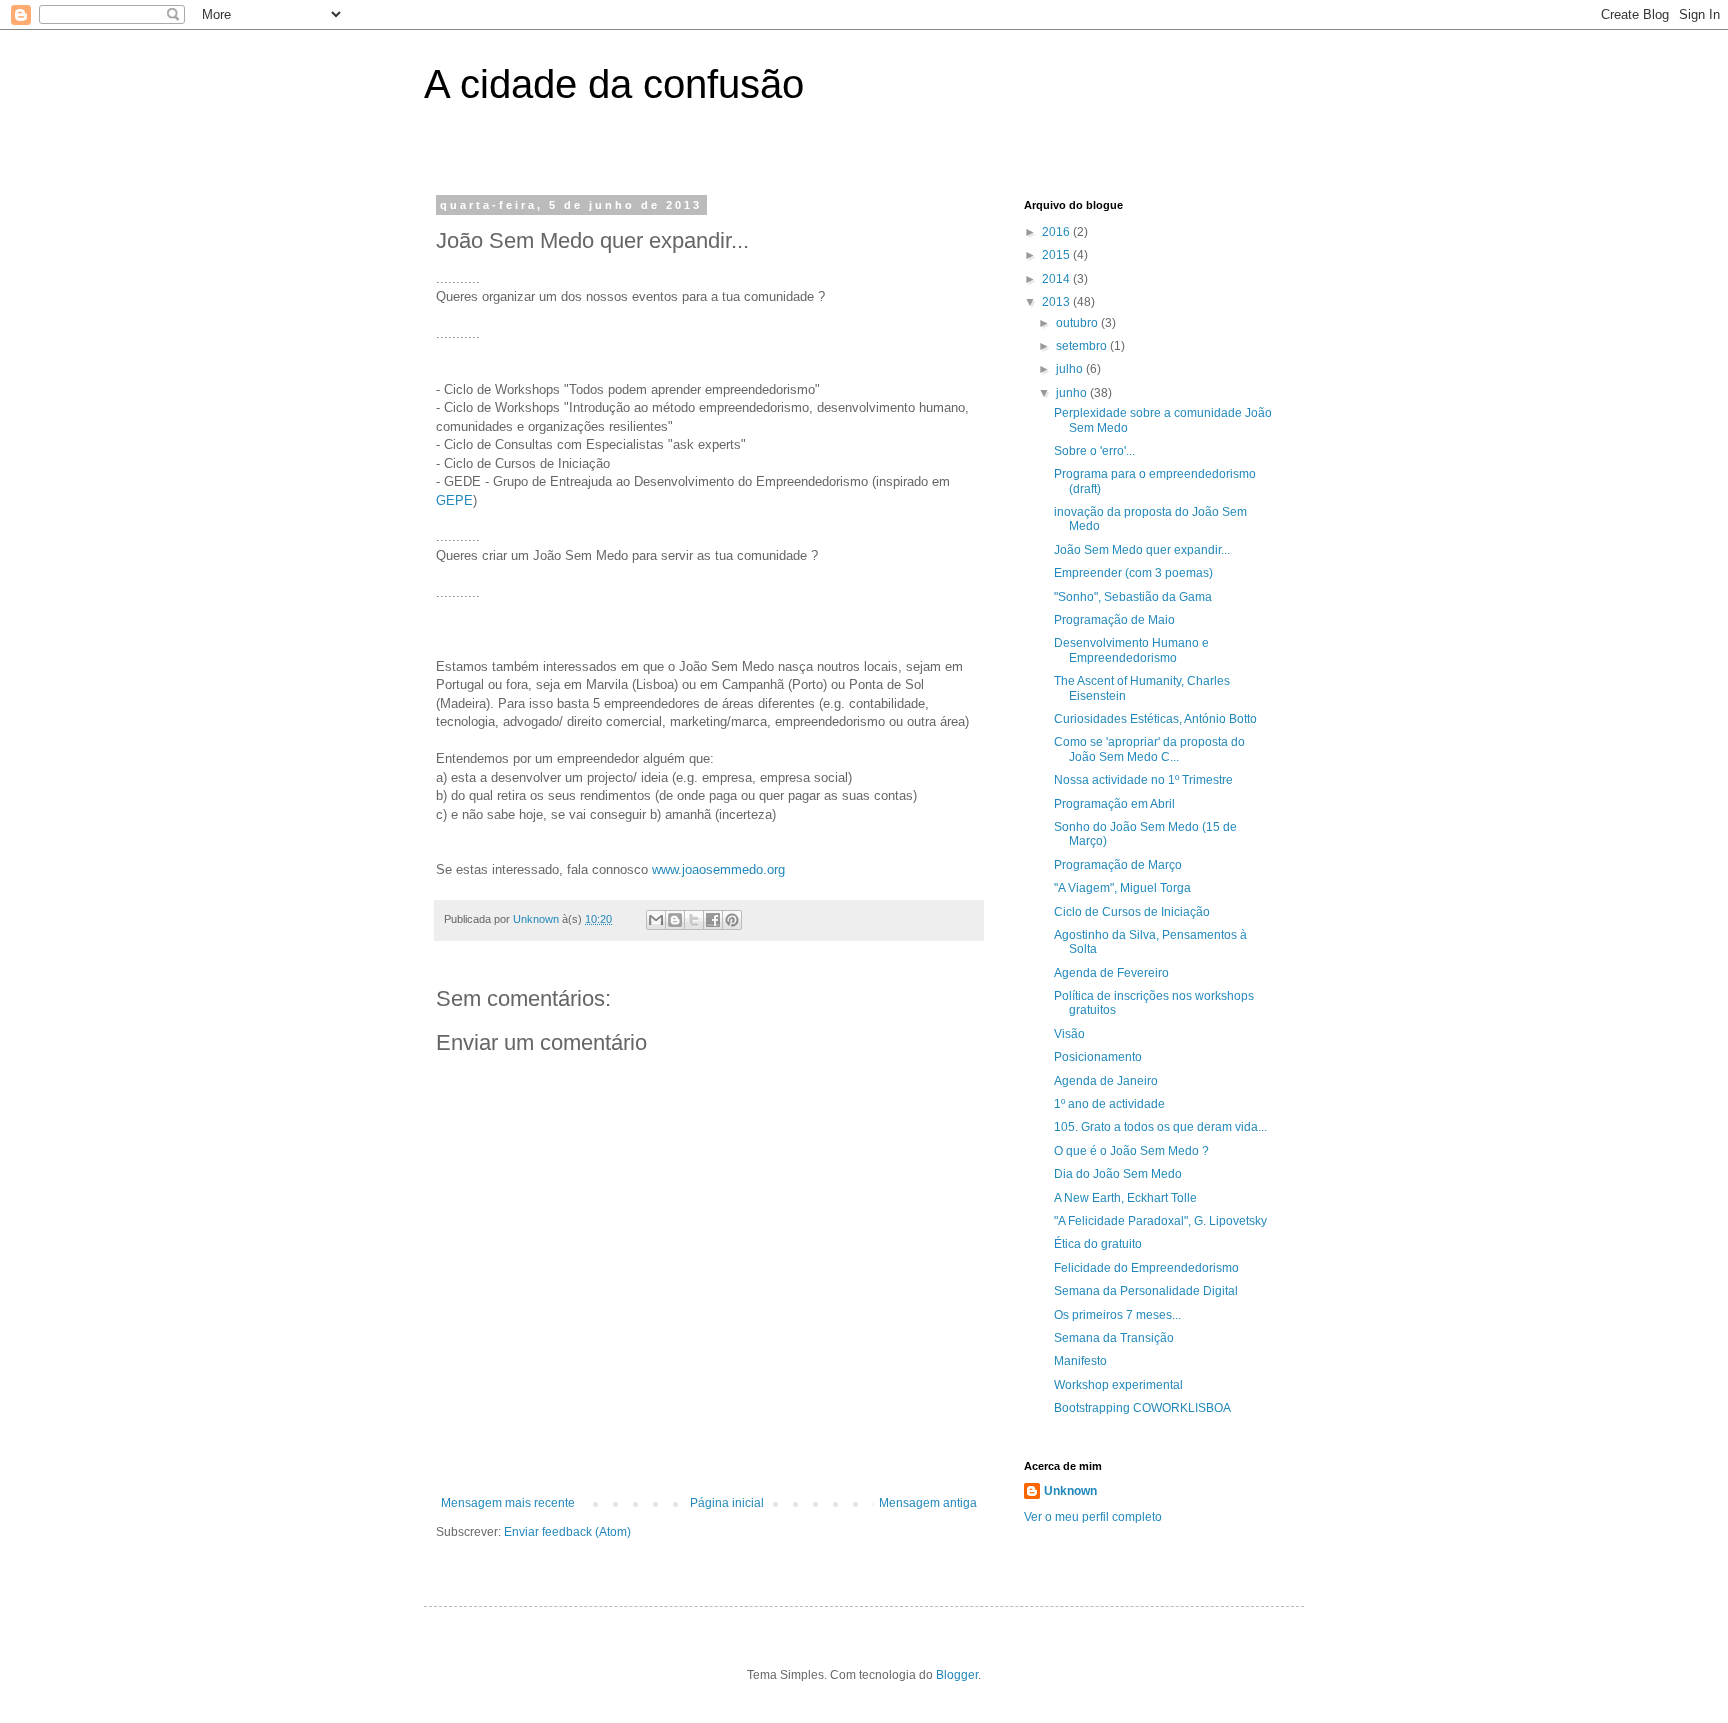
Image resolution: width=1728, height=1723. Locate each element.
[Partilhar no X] (694, 920)
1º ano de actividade (1109, 1104)
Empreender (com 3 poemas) (1133, 573)
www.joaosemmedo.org (718, 869)
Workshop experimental (1118, 1385)
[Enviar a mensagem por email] (656, 920)
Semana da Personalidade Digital (1146, 1291)
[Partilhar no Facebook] (713, 920)
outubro (1078, 323)
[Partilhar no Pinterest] (732, 920)
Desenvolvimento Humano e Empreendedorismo (1131, 650)
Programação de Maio (1114, 620)
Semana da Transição (1114, 1338)
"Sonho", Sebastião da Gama (1133, 597)
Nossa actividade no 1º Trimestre (1143, 780)
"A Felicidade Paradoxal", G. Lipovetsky (1160, 1221)
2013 (1057, 302)
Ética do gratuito (1098, 1244)
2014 (1057, 279)
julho (1071, 369)
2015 (1057, 255)
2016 (1057, 232)
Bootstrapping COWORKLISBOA (1142, 1408)
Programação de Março (1118, 865)
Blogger (957, 1675)
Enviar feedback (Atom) (567, 1532)
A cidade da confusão (614, 84)
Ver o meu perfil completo (1093, 1517)
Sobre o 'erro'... (1094, 451)
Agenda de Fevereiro (1111, 973)
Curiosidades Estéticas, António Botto (1155, 719)
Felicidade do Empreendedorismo (1146, 1268)
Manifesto (1080, 1361)
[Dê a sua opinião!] (675, 920)
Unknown (1070, 1491)
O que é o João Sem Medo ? (1131, 1151)
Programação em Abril (1114, 804)
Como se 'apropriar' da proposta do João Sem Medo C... (1149, 749)
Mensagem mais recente (508, 1503)
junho (1073, 393)
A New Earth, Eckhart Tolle (1125, 1198)
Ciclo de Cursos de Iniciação (1132, 912)
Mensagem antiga (928, 1503)
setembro (1083, 346)
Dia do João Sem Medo (1118, 1174)
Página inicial (727, 1503)
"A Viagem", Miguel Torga (1122, 888)
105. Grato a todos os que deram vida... (1160, 1127)
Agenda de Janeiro (1106, 1081)
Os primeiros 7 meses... (1117, 1315)
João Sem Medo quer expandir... (1142, 550)
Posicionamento (1098, 1057)
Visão (1069, 1034)
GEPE (454, 500)
